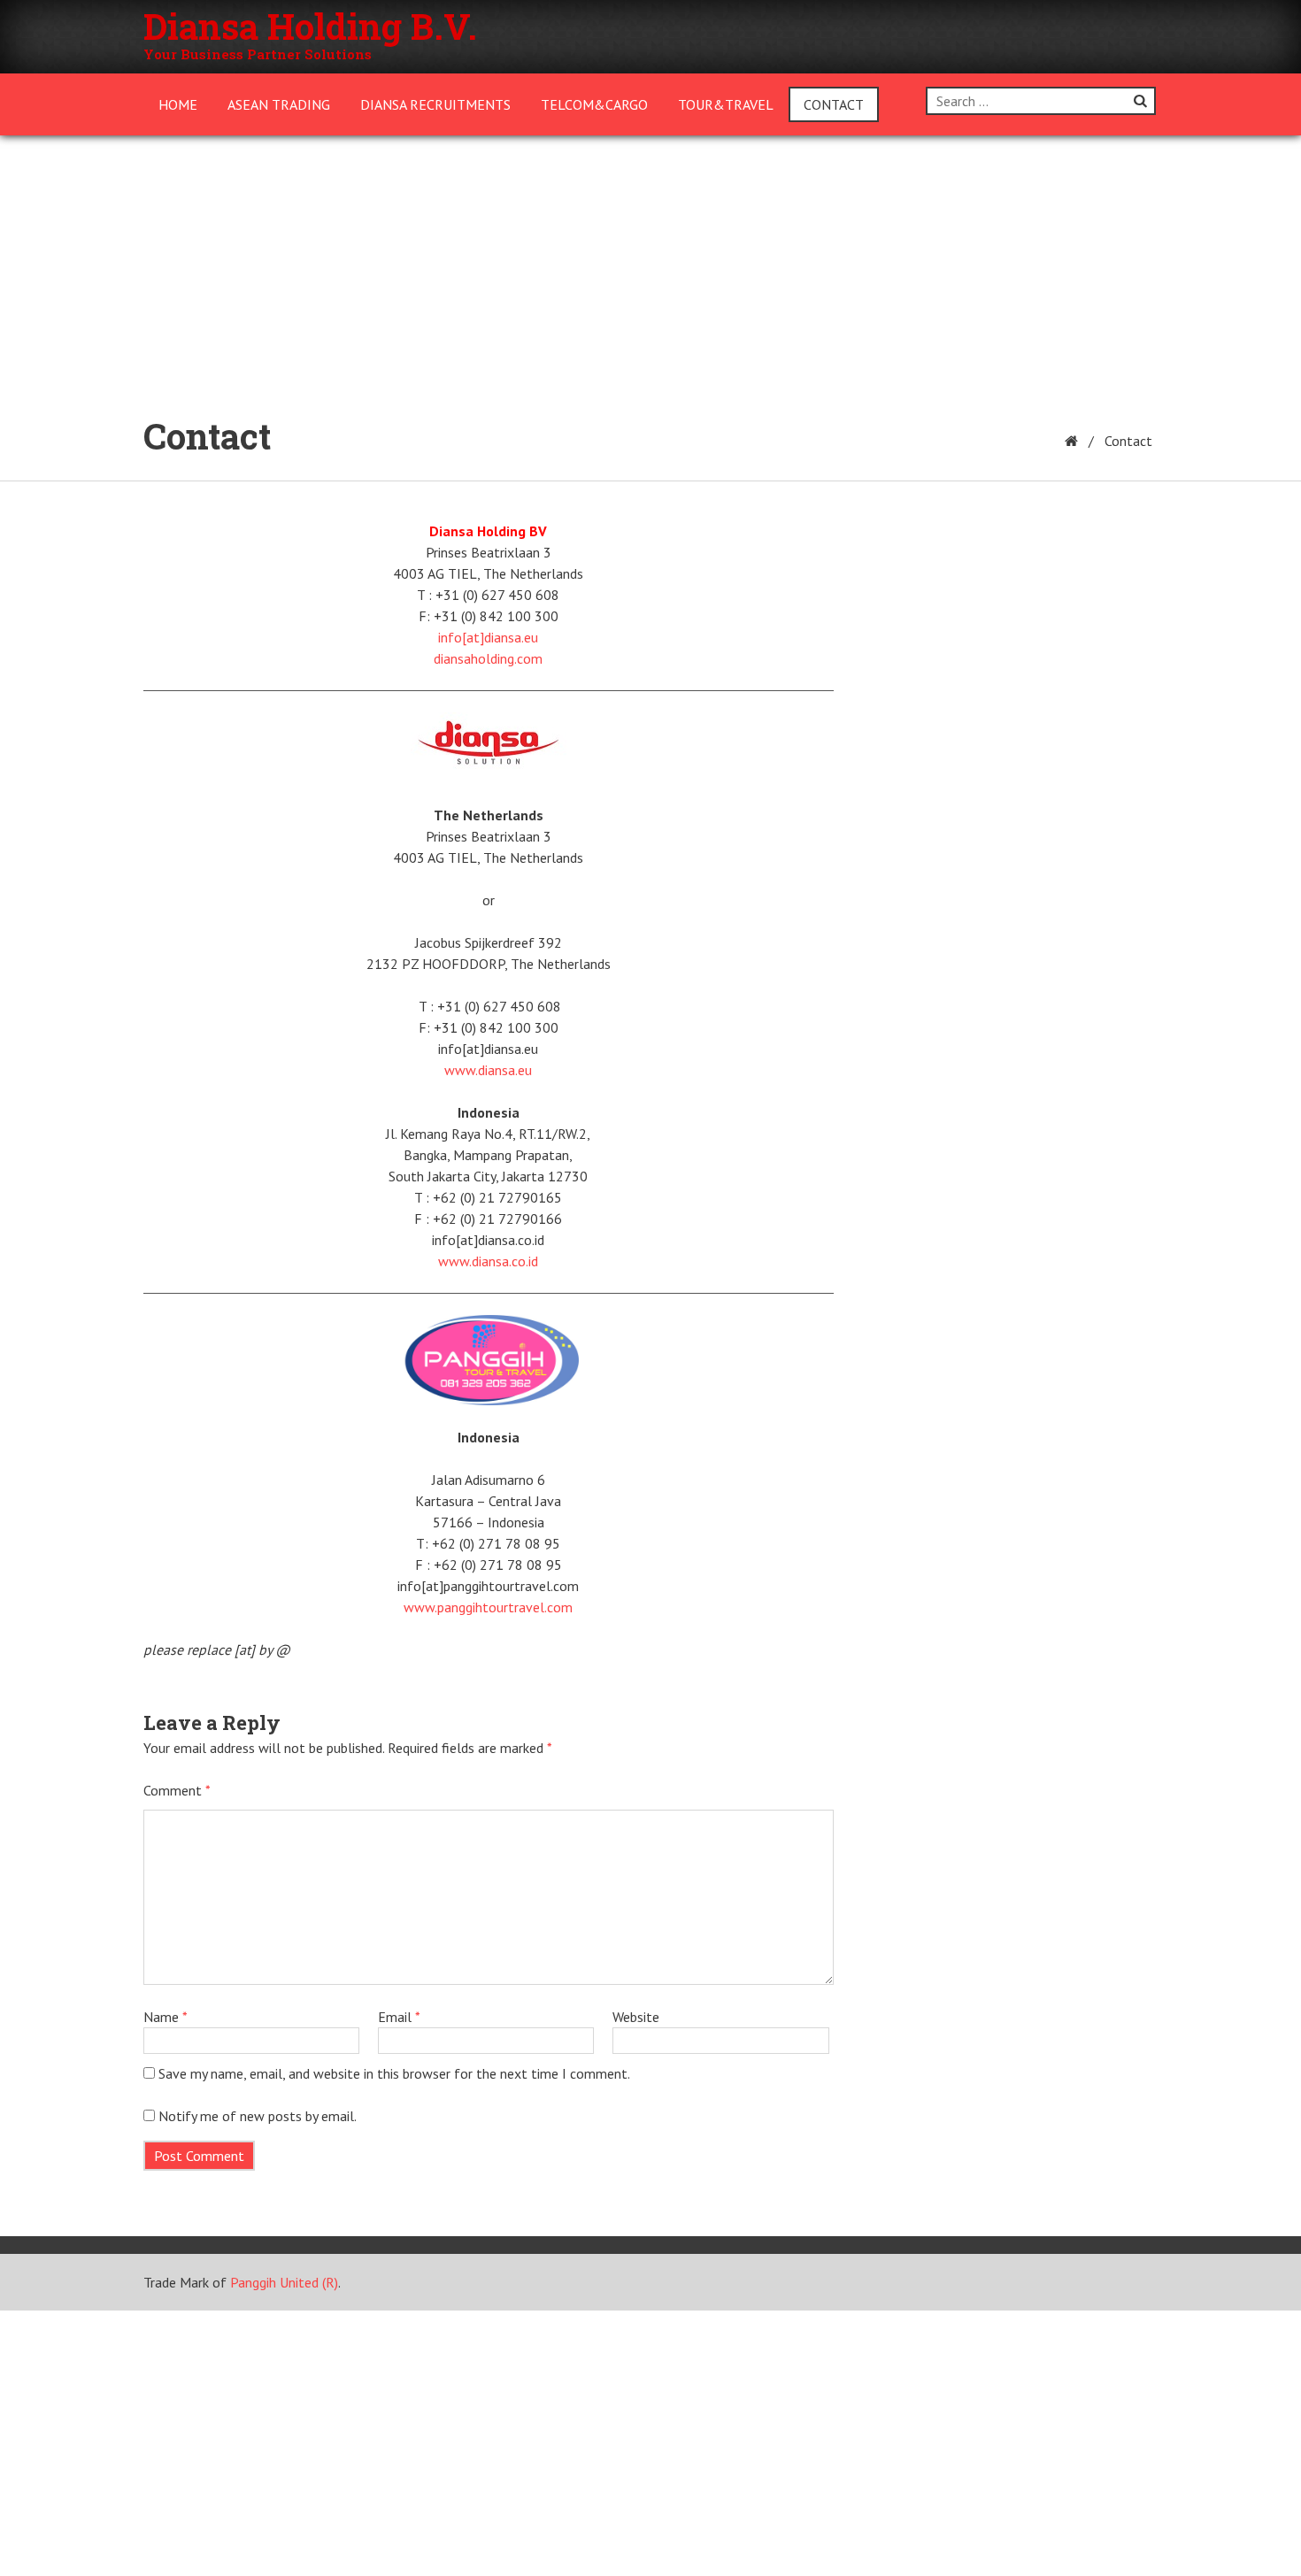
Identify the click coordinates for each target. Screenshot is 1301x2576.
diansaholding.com (488, 658)
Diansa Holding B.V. (310, 26)
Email (399, 2017)
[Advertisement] (650, 268)
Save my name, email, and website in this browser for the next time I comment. (394, 2073)
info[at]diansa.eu (488, 637)
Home (178, 104)
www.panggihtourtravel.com (488, 1607)
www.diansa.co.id (488, 1261)
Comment (177, 1790)
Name (166, 2017)
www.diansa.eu (488, 1070)
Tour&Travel (726, 104)
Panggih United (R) (284, 2282)
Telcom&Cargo (594, 104)
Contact (834, 104)
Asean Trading (279, 104)
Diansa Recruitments (435, 104)
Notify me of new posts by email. (258, 2116)
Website (636, 2017)
